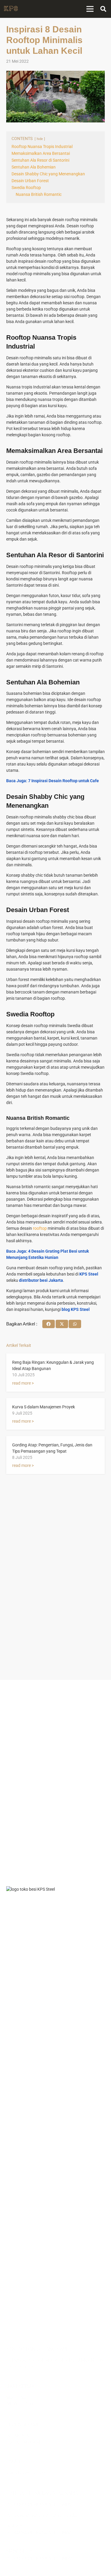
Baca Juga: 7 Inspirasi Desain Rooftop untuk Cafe (53, 781)
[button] (103, 9)
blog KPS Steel (76, 1309)
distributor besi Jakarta (41, 1280)
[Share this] (49, 1324)
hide (40, 139)
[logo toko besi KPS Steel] (11, 9)
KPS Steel (89, 1274)
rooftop (40, 1228)
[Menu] (90, 9)
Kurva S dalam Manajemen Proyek (44, 1407)
